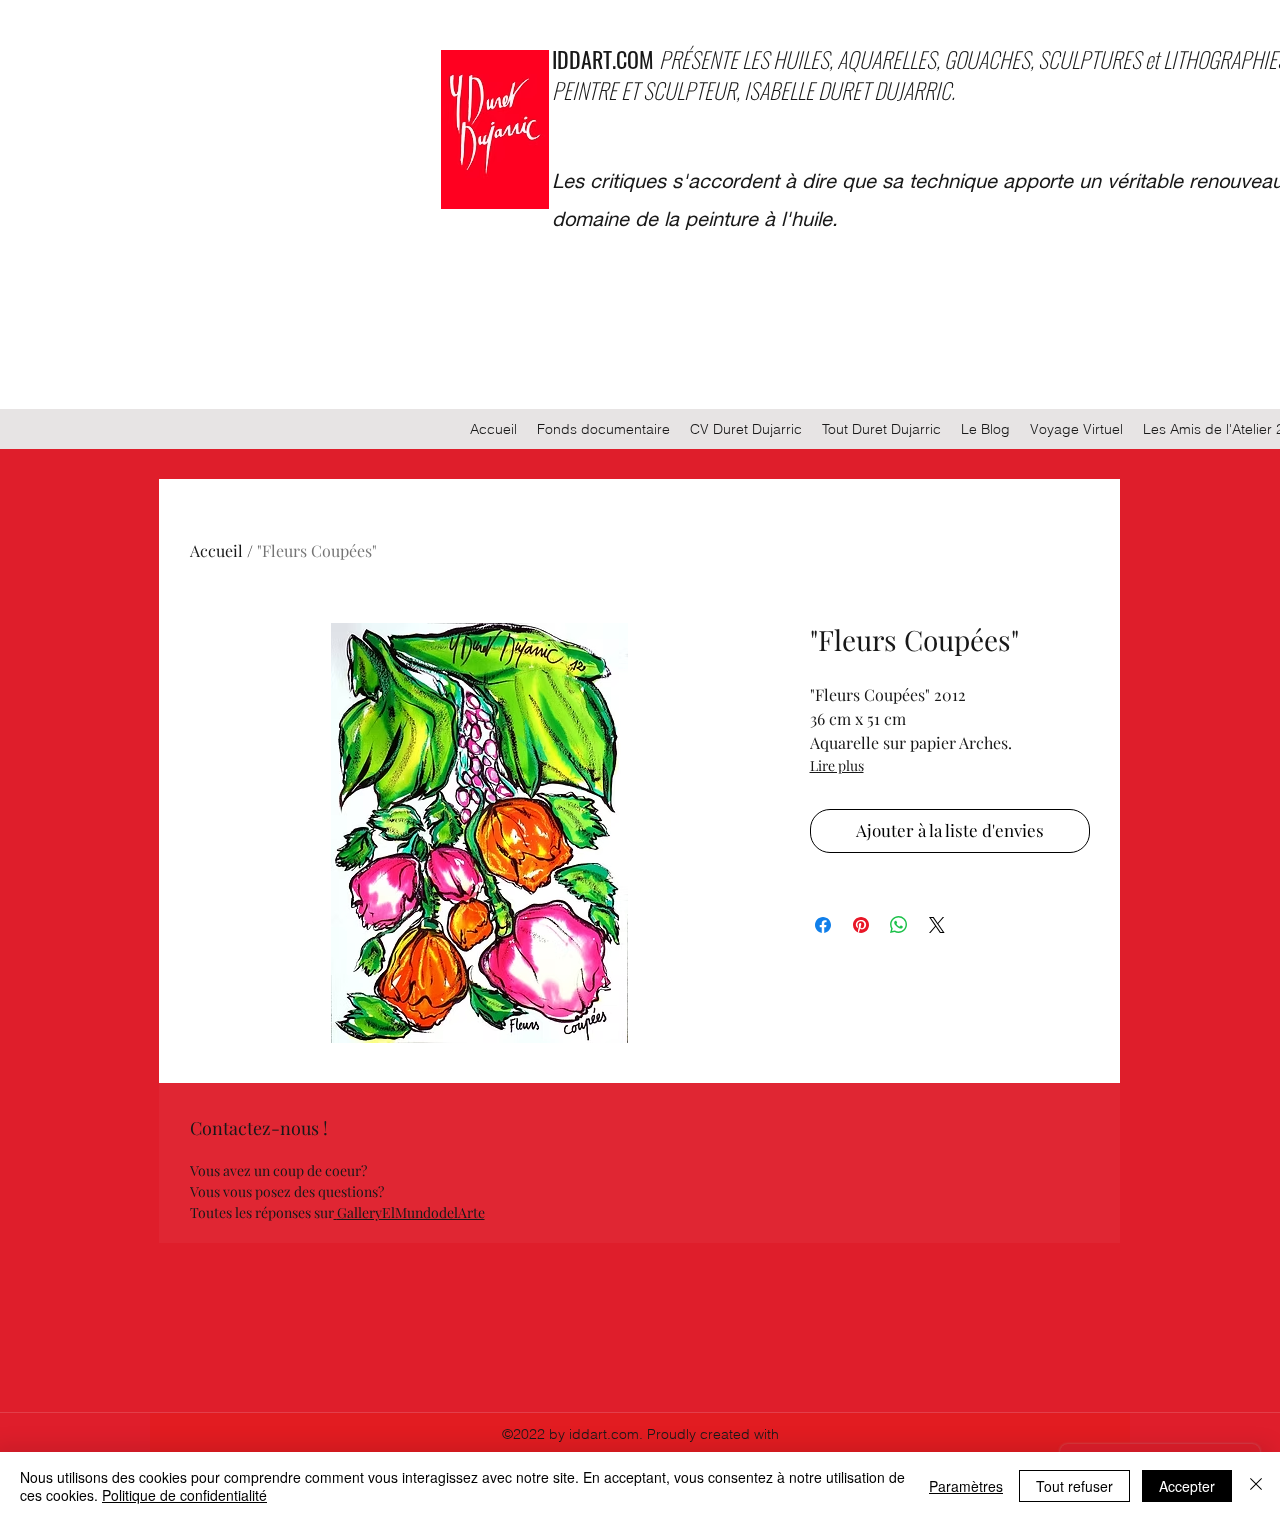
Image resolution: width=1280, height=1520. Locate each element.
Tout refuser (1074, 1486)
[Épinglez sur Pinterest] (861, 925)
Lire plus (837, 765)
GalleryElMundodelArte (411, 1212)
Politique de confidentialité (184, 1495)
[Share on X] (937, 925)
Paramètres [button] (966, 1486)
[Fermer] (1256, 1486)
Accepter (1187, 1486)
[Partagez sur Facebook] (823, 925)
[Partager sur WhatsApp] (899, 925)
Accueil (216, 550)
